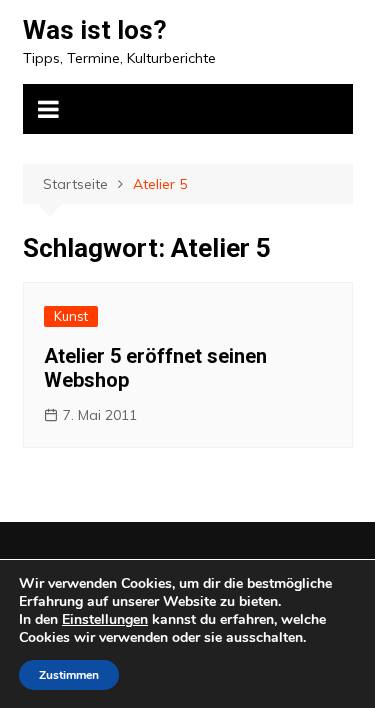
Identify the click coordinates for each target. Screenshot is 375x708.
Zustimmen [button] (69, 675)
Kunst (71, 316)
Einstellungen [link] (105, 619)
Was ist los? (95, 30)
